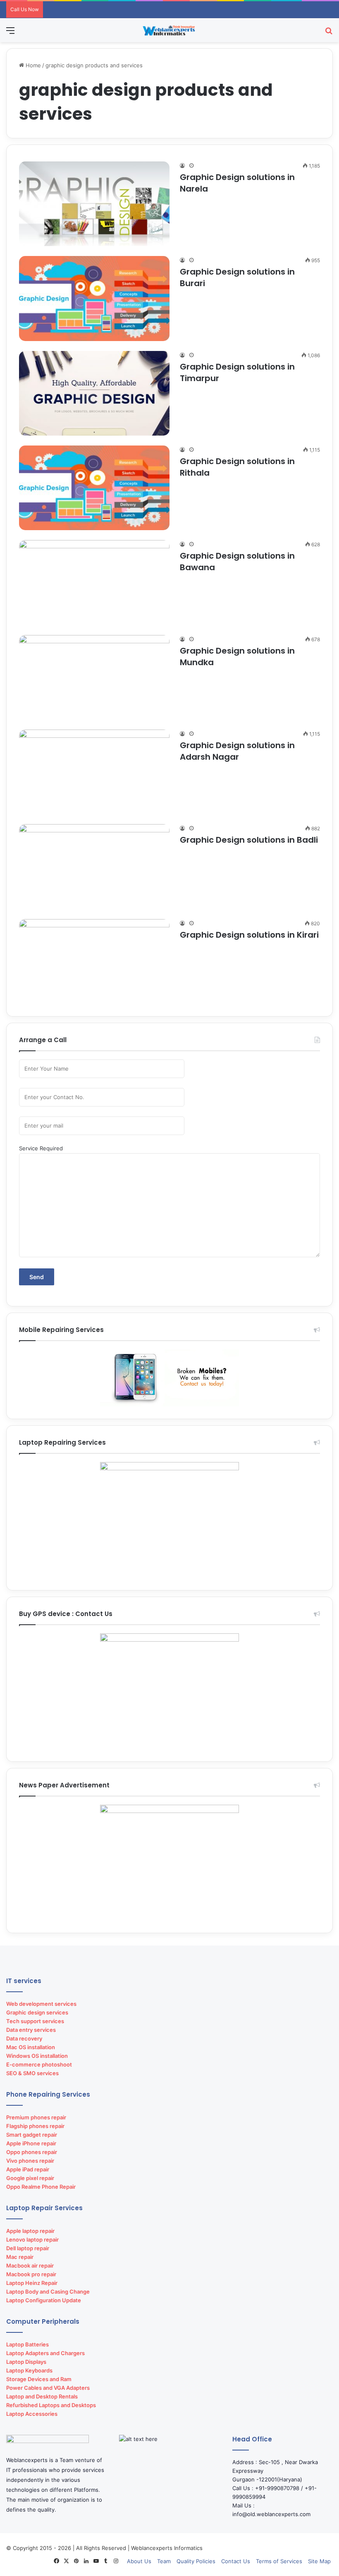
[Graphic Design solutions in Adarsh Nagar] (94, 772)
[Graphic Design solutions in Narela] (94, 204)
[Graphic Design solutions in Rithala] (94, 488)
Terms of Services (279, 2561)
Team (164, 2561)
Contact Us (236, 2561)
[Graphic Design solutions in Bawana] (94, 582)
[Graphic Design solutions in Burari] (94, 298)
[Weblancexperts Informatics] (169, 30)
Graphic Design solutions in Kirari (249, 935)
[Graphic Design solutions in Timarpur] (94, 393)
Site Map (319, 2561)
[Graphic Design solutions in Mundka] (94, 677)
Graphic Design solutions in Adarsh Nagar (237, 751)
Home (32, 65)
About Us (139, 2561)
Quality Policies (196, 2561)
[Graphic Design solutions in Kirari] (94, 961)
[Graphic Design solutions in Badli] (94, 866)
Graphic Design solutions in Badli (249, 840)
